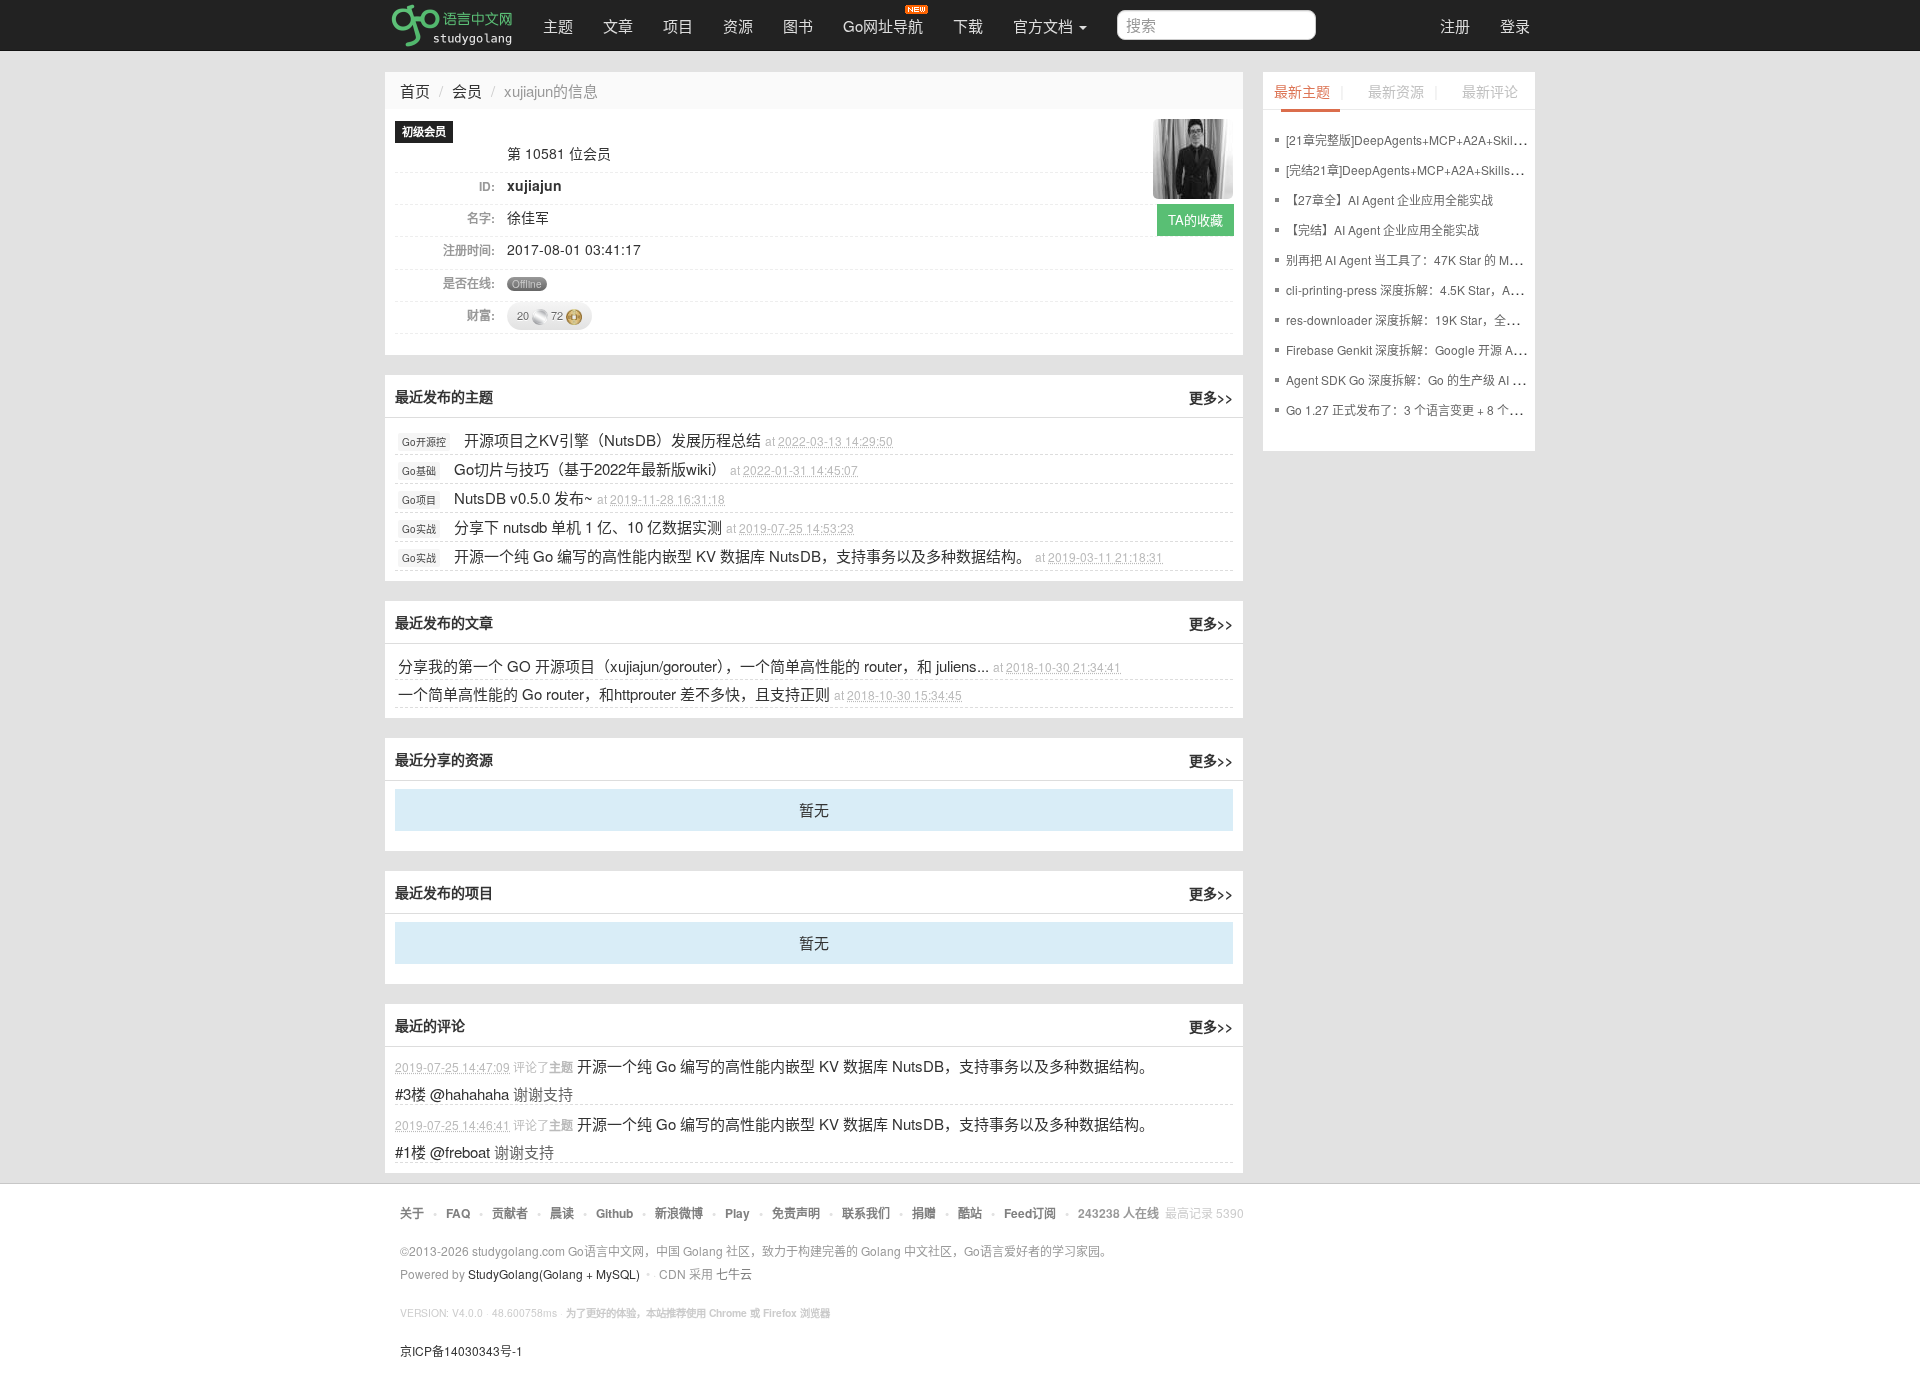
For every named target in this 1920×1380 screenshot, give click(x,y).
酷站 (970, 1213)
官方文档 (1045, 25)
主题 (558, 25)
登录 (1515, 25)
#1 (410, 1151)
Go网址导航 (883, 25)
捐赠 (924, 1213)
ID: (487, 186)
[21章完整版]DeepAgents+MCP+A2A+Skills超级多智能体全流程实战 (1470, 139)
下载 (968, 25)
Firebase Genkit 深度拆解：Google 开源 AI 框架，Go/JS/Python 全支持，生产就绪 (1507, 349)
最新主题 (1302, 92)
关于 (412, 1213)
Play (737, 1213)
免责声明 (796, 1213)
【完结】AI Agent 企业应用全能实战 (1382, 229)
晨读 (562, 1213)
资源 (738, 25)
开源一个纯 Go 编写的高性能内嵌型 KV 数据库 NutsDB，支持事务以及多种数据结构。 (742, 555)
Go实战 (419, 529)
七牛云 (734, 1273)
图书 (798, 25)
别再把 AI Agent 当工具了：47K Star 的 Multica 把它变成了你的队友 (1467, 259)
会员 (467, 90)
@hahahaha (469, 1093)
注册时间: (469, 250)
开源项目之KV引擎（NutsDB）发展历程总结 (612, 439)
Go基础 (419, 471)
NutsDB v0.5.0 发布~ (523, 497)
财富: (481, 315)
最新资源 (1396, 92)
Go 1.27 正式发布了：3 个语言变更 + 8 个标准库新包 (1427, 409)
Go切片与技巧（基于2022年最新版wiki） (590, 468)
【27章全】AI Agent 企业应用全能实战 (1389, 199)
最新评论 (1490, 92)
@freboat (460, 1151)
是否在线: (469, 283)
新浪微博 (679, 1213)
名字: (481, 218)
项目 (678, 25)
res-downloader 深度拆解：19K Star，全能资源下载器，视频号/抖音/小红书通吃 (1501, 319)
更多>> (1211, 397)
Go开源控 (424, 442)
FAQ (458, 1213)
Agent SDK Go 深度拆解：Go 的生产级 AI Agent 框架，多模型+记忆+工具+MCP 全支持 (1520, 379)
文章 (618, 25)
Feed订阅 (1030, 1213)
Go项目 (419, 500)
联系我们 (866, 1213)
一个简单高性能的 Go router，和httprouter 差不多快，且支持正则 (614, 693)
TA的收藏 (1195, 219)
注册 (1455, 25)
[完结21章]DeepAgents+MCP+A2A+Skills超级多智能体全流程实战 (1464, 169)
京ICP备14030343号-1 (461, 1350)
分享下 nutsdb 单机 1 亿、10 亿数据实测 (588, 526)
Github (614, 1213)
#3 (410, 1093)
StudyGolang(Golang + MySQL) (554, 1273)
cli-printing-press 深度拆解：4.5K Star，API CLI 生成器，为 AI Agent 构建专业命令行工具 (1526, 289)
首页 (415, 90)
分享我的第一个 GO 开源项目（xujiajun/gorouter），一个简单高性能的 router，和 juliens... (693, 665)
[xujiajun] (1193, 156)
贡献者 (510, 1213)
